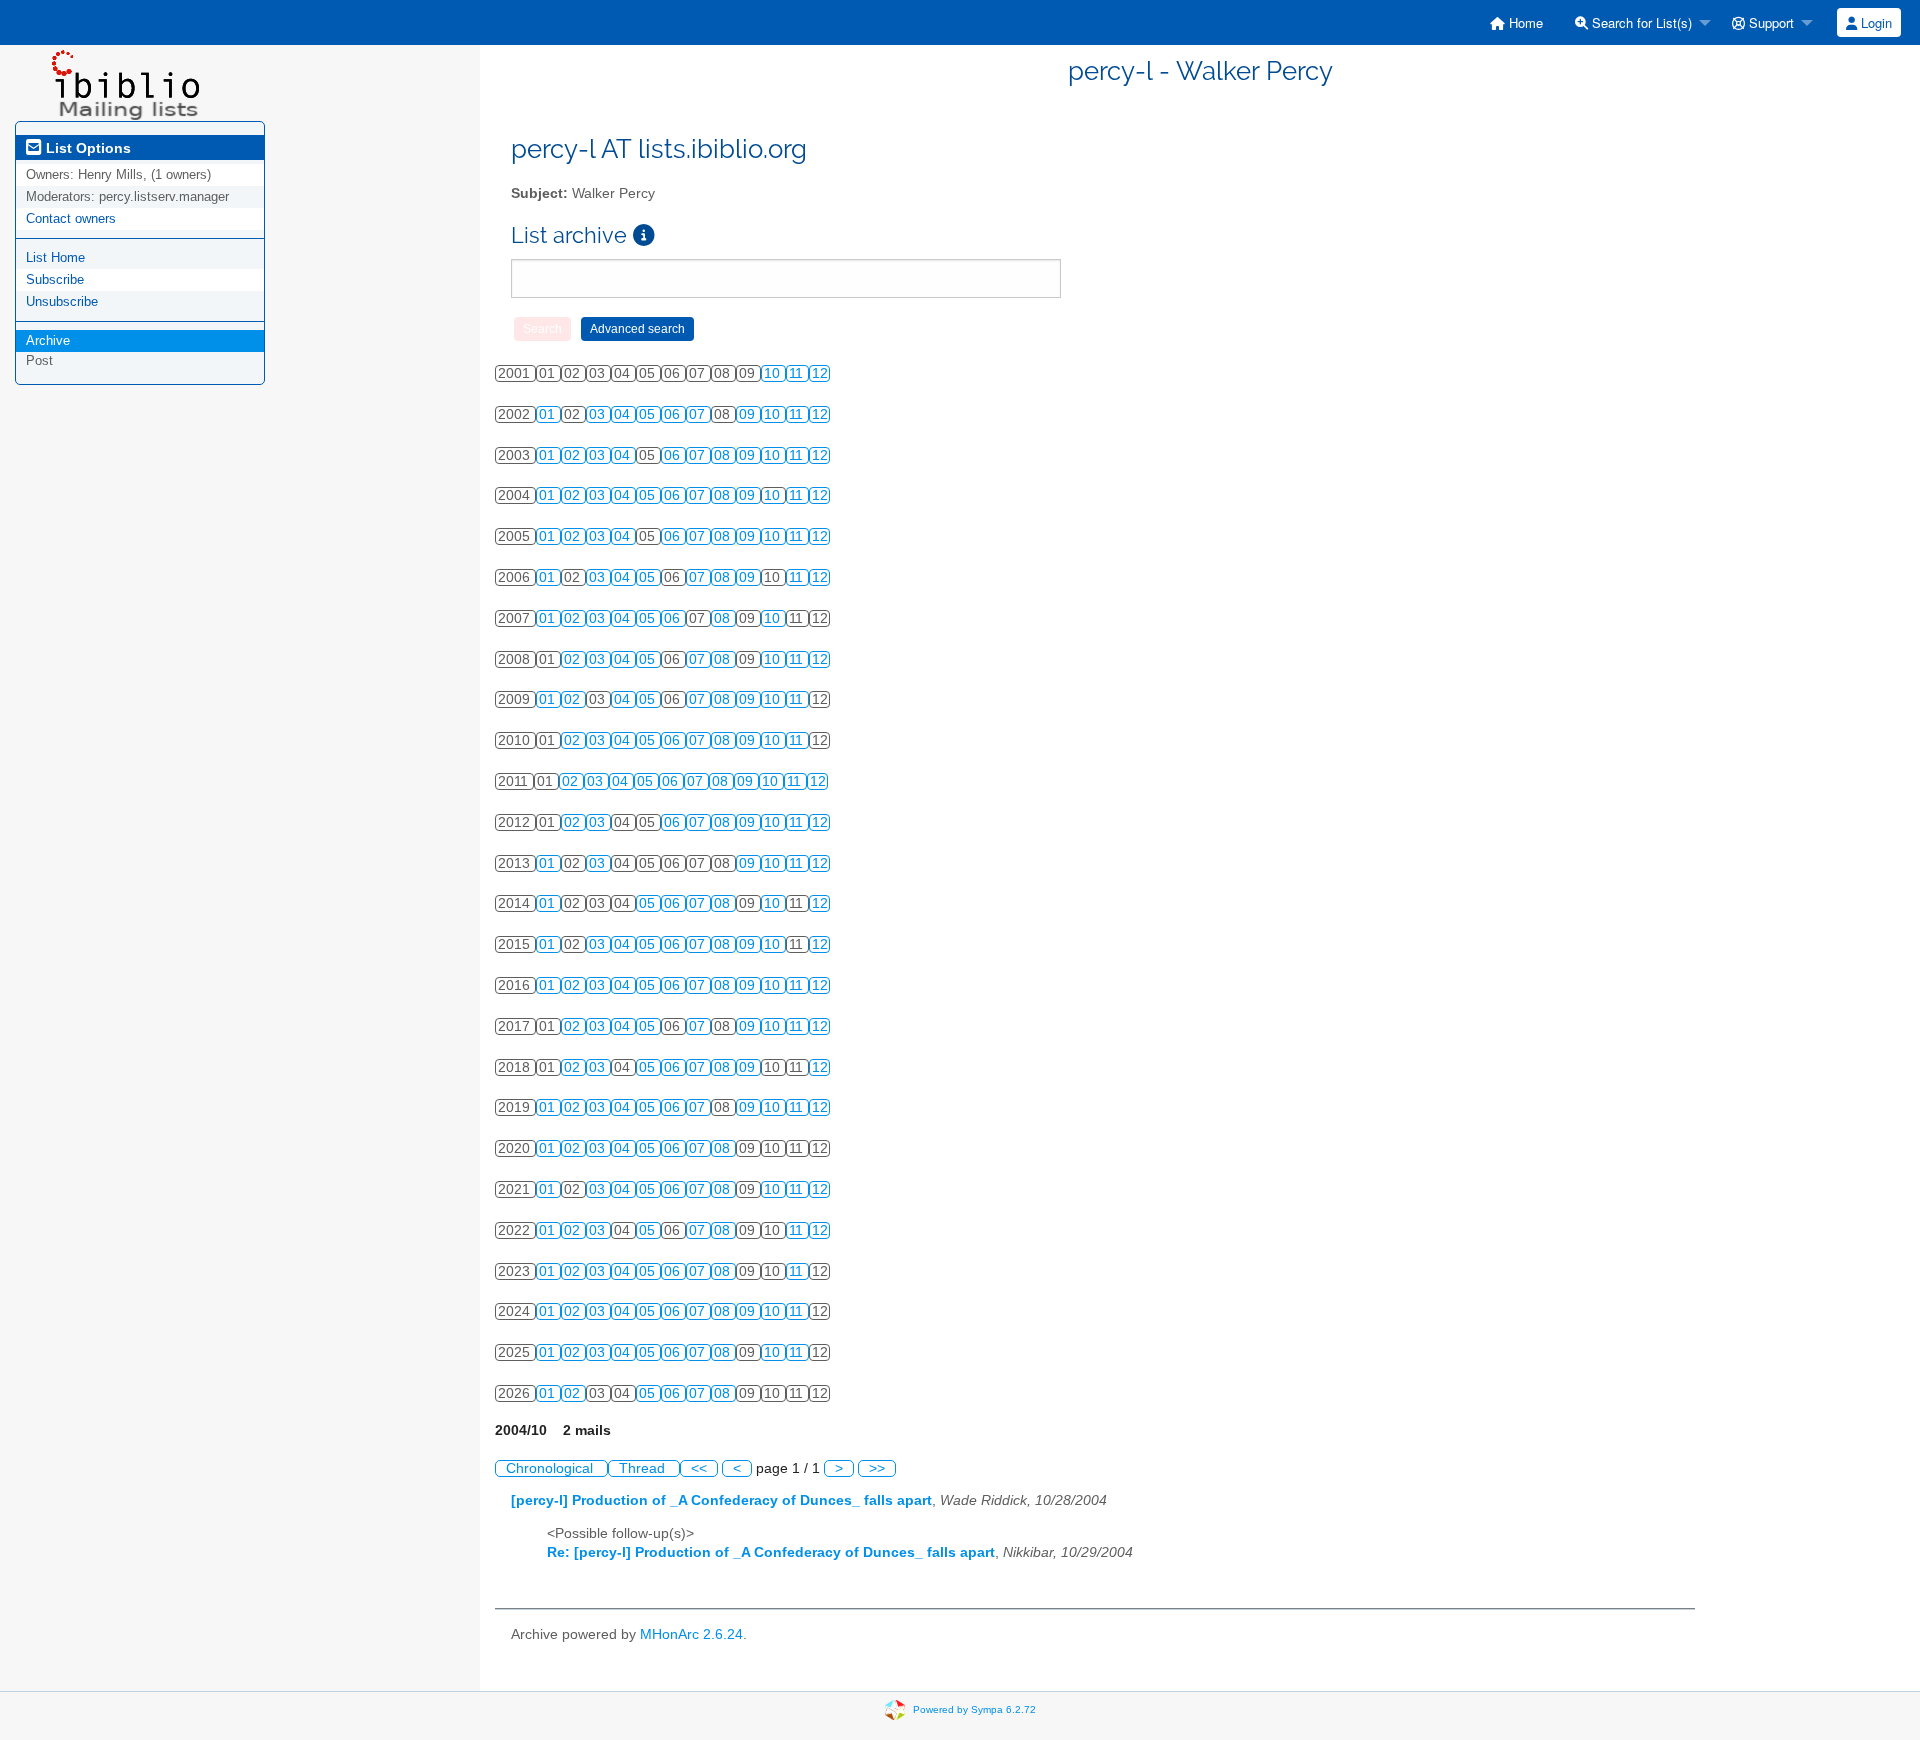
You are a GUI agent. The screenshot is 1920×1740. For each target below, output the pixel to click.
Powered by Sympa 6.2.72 (974, 1709)
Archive (48, 340)
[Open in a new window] (644, 235)
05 (649, 414)
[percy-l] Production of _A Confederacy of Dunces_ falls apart (721, 1500)
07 (699, 414)
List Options (86, 148)
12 (820, 373)
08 (724, 455)
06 (674, 414)
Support (1769, 22)
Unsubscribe (62, 301)
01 (549, 414)
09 (749, 414)
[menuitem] (1516, 22)
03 (599, 414)
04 (624, 414)
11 (798, 373)
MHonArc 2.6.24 (691, 1634)
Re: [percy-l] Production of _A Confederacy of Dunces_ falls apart (771, 1552)
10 (774, 373)
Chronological (551, 1468)
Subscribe (55, 279)
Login (1874, 22)
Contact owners (71, 218)
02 (574, 455)
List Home (55, 257)
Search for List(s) (1640, 22)
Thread (644, 1468)
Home (1524, 22)
